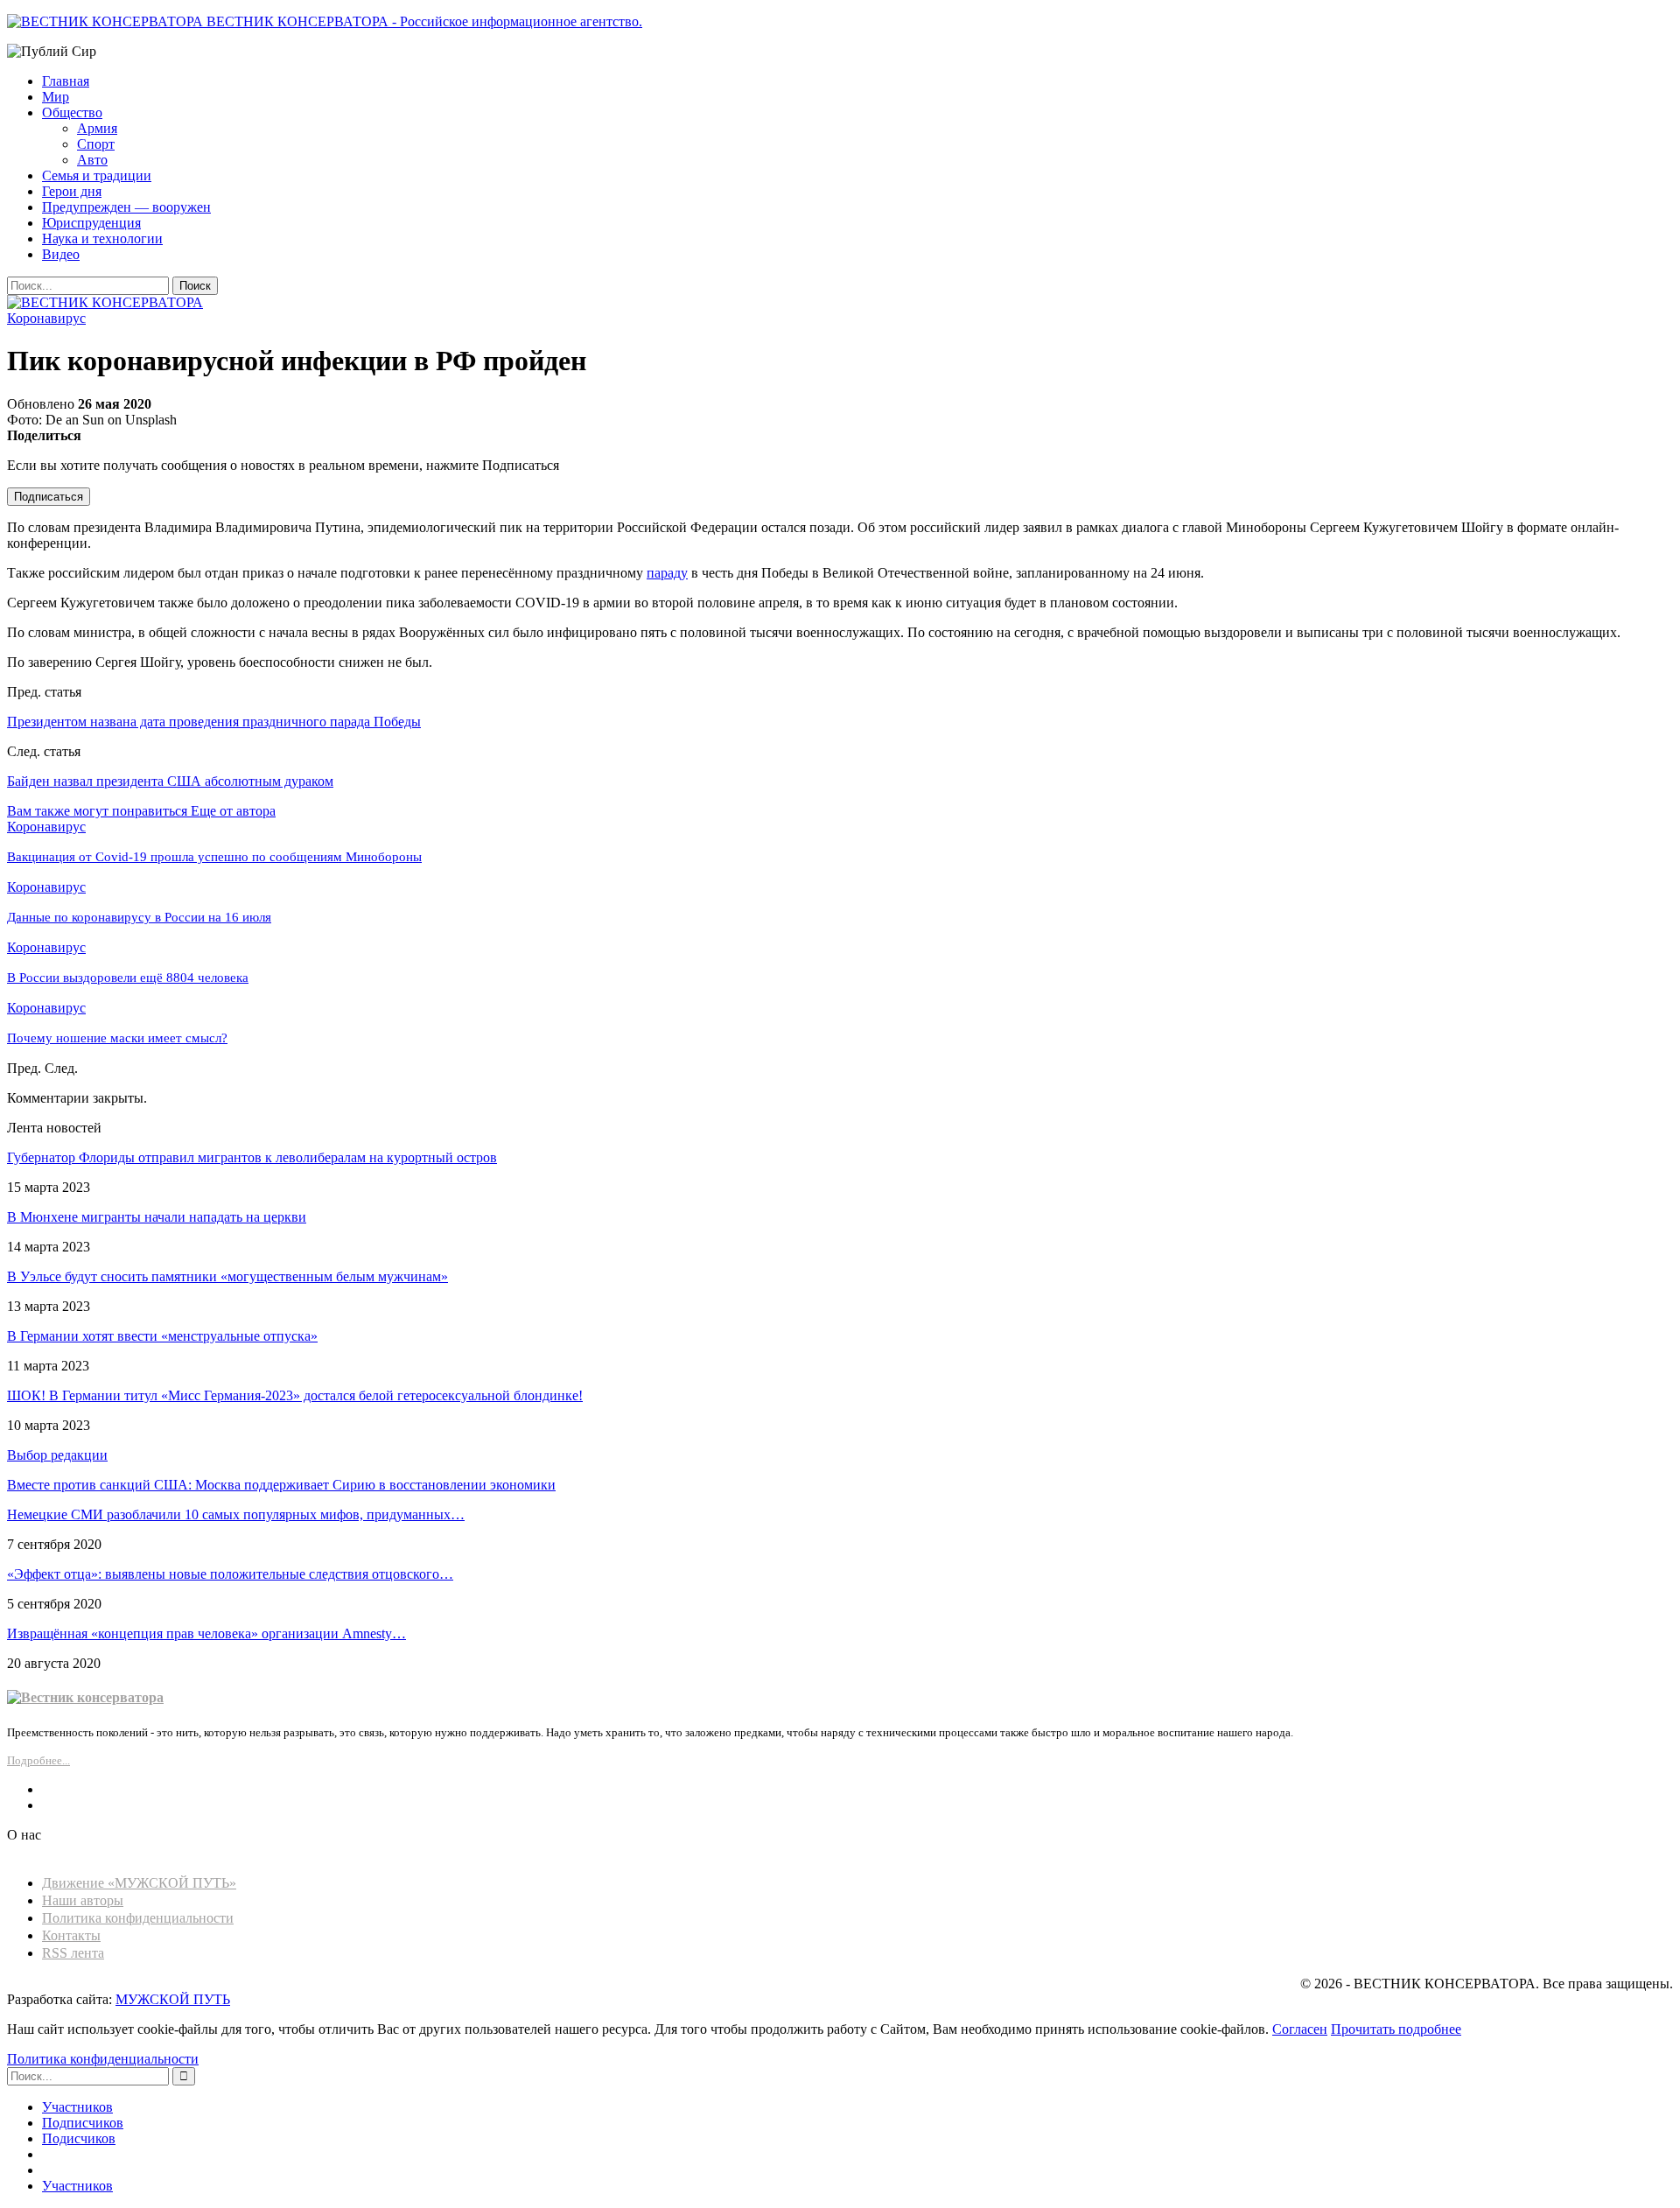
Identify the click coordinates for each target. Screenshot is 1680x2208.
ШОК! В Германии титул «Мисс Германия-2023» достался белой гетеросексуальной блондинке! (295, 1395)
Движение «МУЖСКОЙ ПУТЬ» (139, 1883)
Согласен (1300, 2029)
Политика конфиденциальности (138, 1918)
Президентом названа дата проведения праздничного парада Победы (214, 722)
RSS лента (73, 1953)
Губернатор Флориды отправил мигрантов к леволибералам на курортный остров (252, 1157)
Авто (92, 160)
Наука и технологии (102, 238)
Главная (66, 81)
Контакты (71, 1935)
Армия (97, 128)
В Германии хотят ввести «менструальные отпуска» (162, 1336)
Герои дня (72, 191)
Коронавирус (46, 318)
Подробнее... (38, 1760)
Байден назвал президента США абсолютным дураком (170, 781)
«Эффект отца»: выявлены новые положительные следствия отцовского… (230, 1574)
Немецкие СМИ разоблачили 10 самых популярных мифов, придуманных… (236, 1514)
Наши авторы (83, 1900)
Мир (56, 97)
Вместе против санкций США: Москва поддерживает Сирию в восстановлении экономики (281, 1485)
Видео (61, 254)
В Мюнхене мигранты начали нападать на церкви (157, 1217)
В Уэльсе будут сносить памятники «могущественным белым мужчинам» (227, 1276)
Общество (72, 112)
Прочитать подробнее (1396, 2029)
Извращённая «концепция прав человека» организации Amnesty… (206, 1633)
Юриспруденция (91, 223)
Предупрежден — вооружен (126, 207)
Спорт (96, 144)
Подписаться (49, 497)
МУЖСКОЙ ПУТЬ (173, 1999)
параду (667, 573)
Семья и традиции (97, 175)
